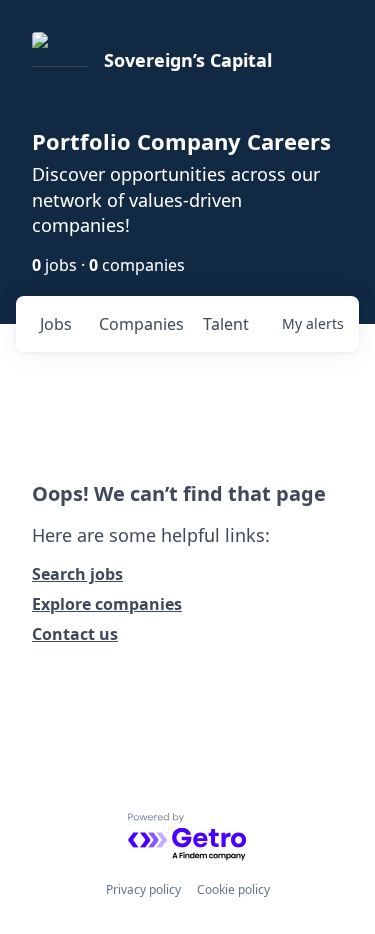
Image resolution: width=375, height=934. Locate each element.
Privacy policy (143, 889)
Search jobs (77, 574)
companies (141, 324)
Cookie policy (233, 889)
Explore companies (107, 604)
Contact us (75, 634)
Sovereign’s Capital (188, 60)
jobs (56, 324)
